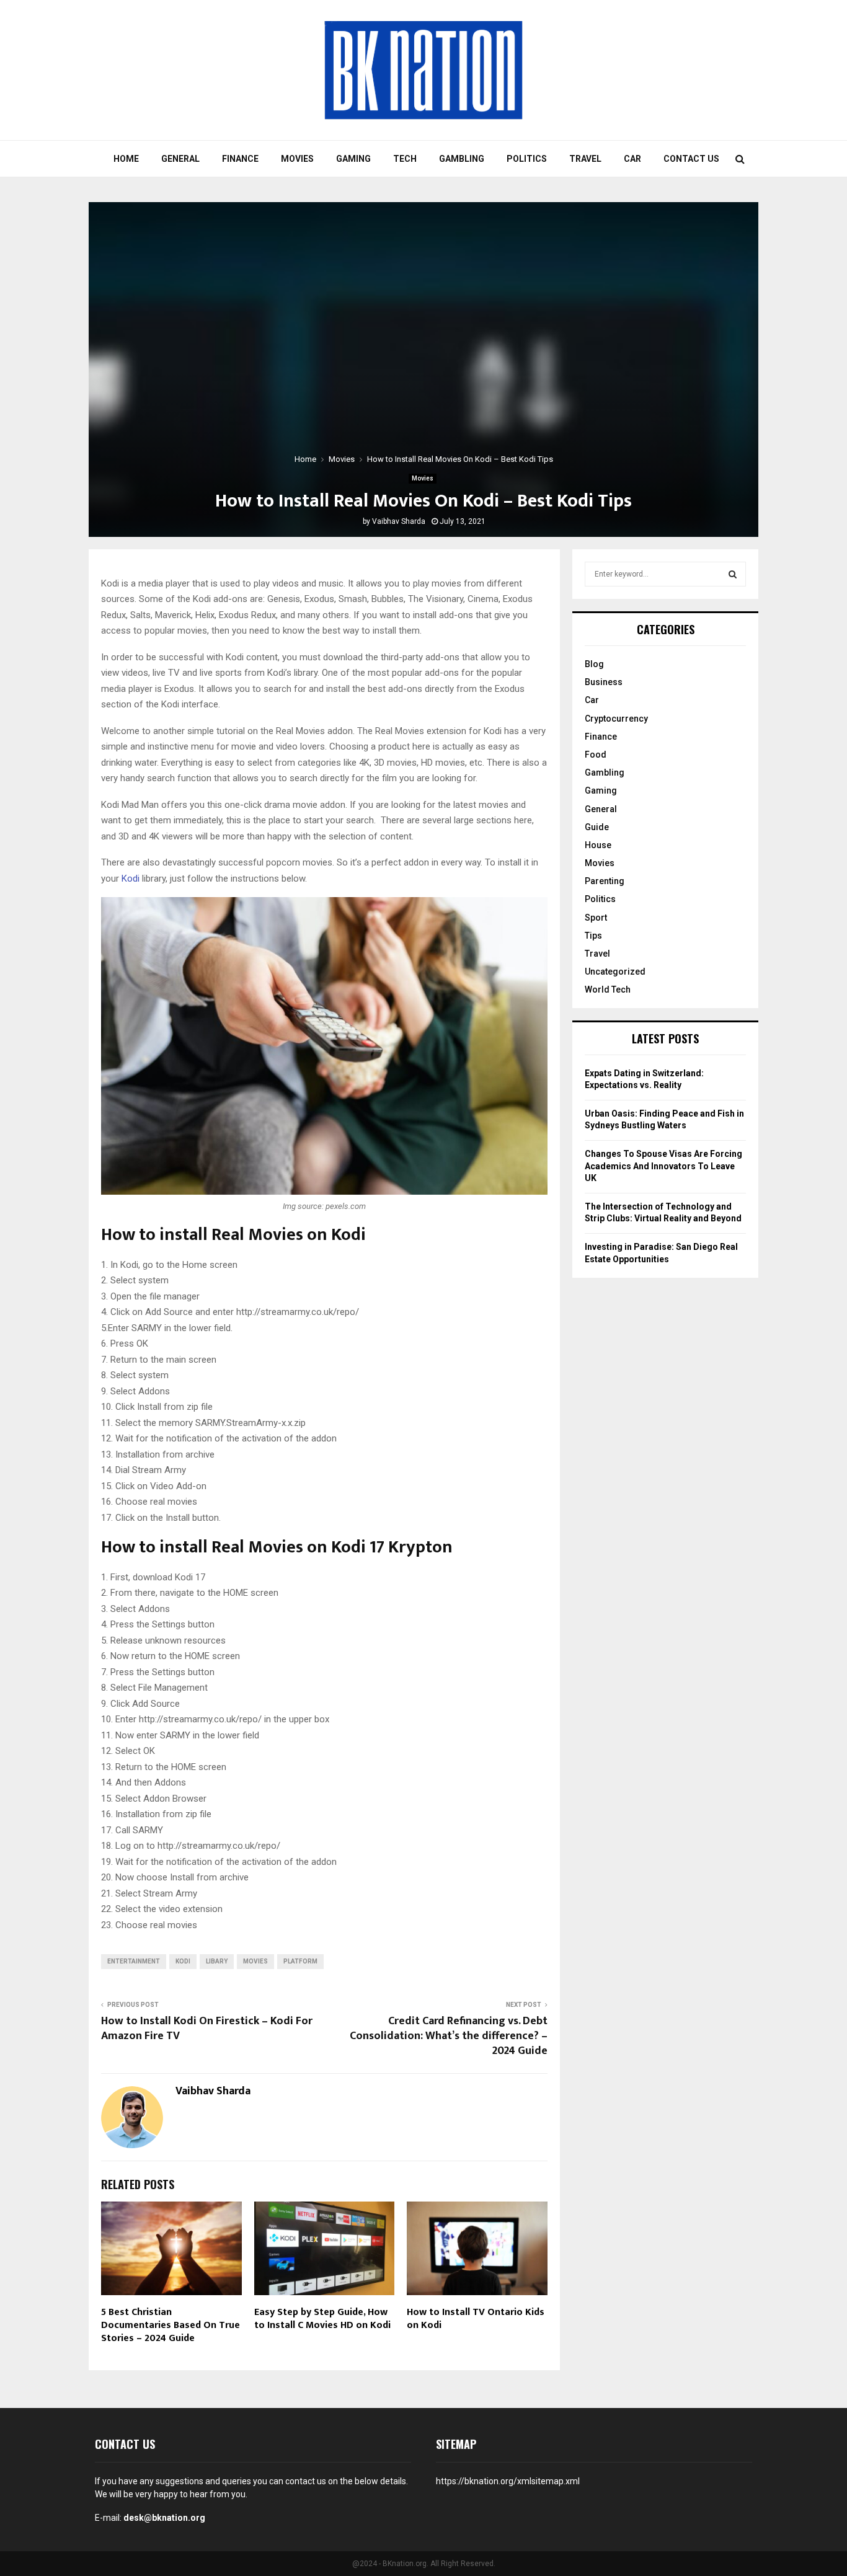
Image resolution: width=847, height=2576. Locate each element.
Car (632, 159)
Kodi (131, 879)
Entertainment (134, 1961)
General (180, 159)
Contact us (691, 159)
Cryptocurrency (616, 719)
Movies (297, 159)
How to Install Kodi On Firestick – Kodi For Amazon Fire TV (207, 2029)
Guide (597, 827)
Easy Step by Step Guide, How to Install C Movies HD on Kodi (322, 2319)
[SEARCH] (733, 574)
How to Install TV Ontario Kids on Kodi (476, 2319)
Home (126, 159)
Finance (240, 159)
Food (596, 755)
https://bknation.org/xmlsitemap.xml (508, 2481)
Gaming (353, 159)
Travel (585, 159)
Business (604, 682)
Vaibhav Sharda (399, 521)
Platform (300, 1961)
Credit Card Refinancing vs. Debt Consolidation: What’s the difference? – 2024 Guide (449, 2036)
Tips (593, 936)
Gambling (462, 159)
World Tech (608, 989)
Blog (594, 664)
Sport (596, 918)
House (598, 845)
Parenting (605, 881)
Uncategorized (615, 972)
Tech (405, 159)
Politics (527, 159)
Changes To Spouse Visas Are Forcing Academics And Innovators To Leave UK (663, 1166)
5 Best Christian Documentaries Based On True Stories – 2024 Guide (171, 2325)
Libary (217, 1961)
